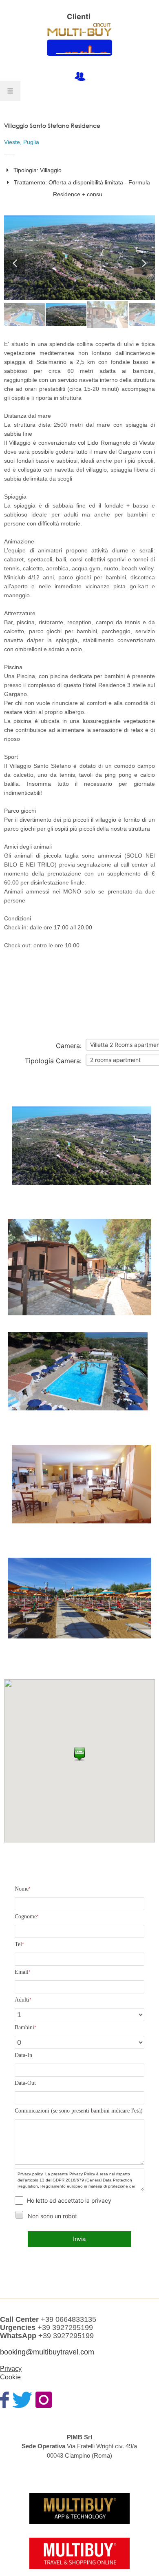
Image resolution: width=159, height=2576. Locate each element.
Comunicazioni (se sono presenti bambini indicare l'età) (79, 2111)
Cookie (10, 2377)
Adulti (23, 2000)
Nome (23, 1889)
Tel (19, 1944)
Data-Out (25, 2083)
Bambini (25, 2027)
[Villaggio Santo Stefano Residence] (82, 1155)
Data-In (23, 2055)
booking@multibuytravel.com (47, 2352)
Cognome (27, 1916)
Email (23, 1972)
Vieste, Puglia (22, 142)
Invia (79, 2239)
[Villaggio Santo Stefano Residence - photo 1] (79, 258)
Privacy (11, 2369)
